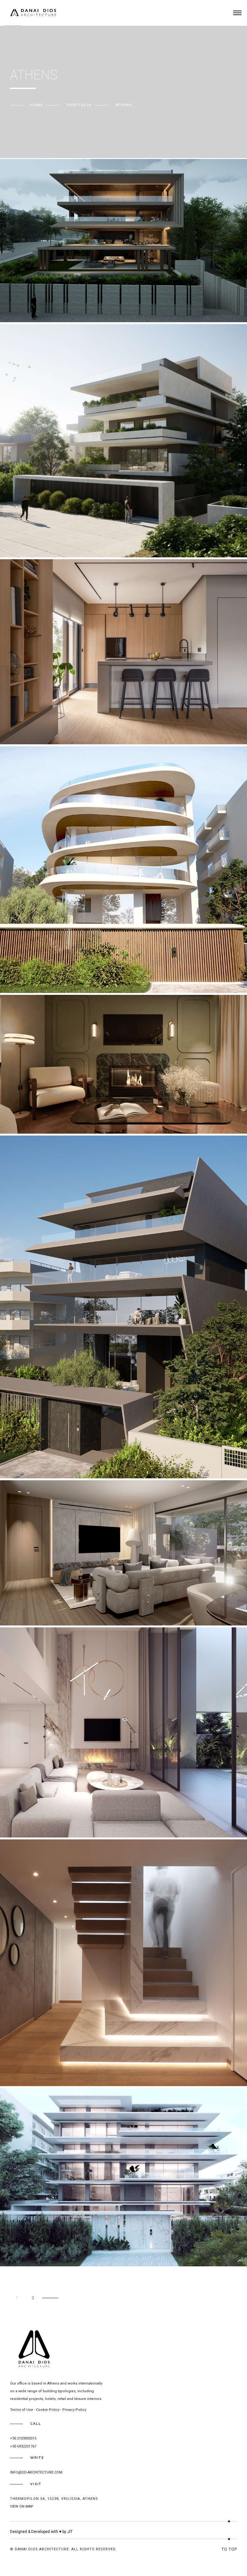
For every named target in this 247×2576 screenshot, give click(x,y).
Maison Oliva (26, 1116)
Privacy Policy (74, 2410)
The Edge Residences (35, 1461)
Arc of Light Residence (38, 1820)
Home (37, 105)
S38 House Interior (33, 726)
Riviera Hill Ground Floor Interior (53, 1608)
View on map (22, 2506)
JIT (70, 2532)
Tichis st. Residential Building (47, 975)
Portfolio (79, 105)
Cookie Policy (48, 2410)
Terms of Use (22, 2410)
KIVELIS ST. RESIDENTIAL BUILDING (48, 304)
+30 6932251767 (23, 2446)
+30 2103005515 (23, 2438)
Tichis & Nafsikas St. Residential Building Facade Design (79, 2248)
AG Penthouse (27, 2068)
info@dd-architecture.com (36, 2472)
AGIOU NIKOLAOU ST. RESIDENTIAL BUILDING (59, 540)
